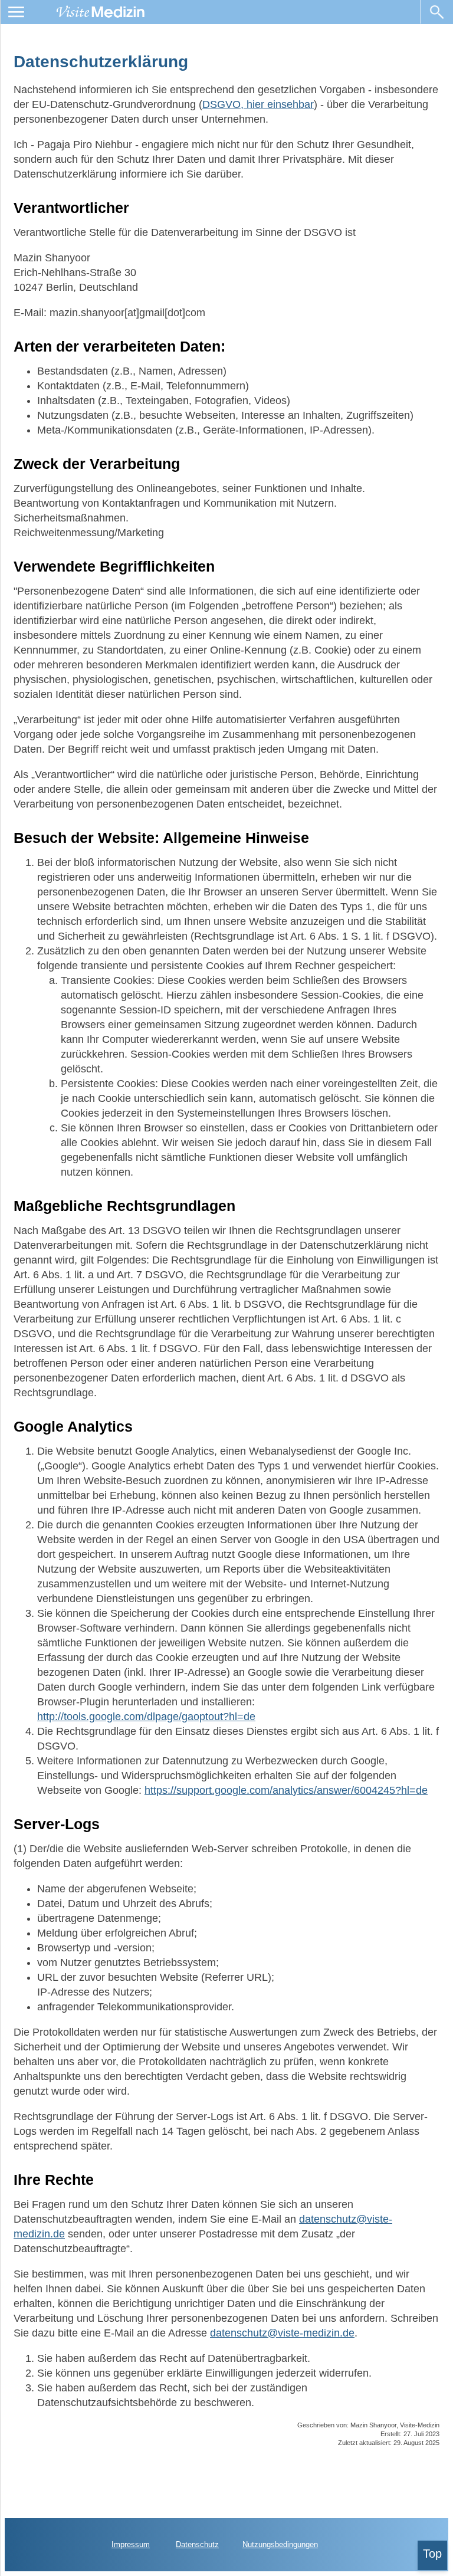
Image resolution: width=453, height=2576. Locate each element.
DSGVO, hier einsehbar (258, 104)
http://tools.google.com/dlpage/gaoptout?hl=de (146, 1717)
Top (432, 2554)
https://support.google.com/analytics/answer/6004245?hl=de (286, 1790)
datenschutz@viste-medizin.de (282, 2333)
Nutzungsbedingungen (280, 2544)
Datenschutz (197, 2544)
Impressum (131, 2544)
